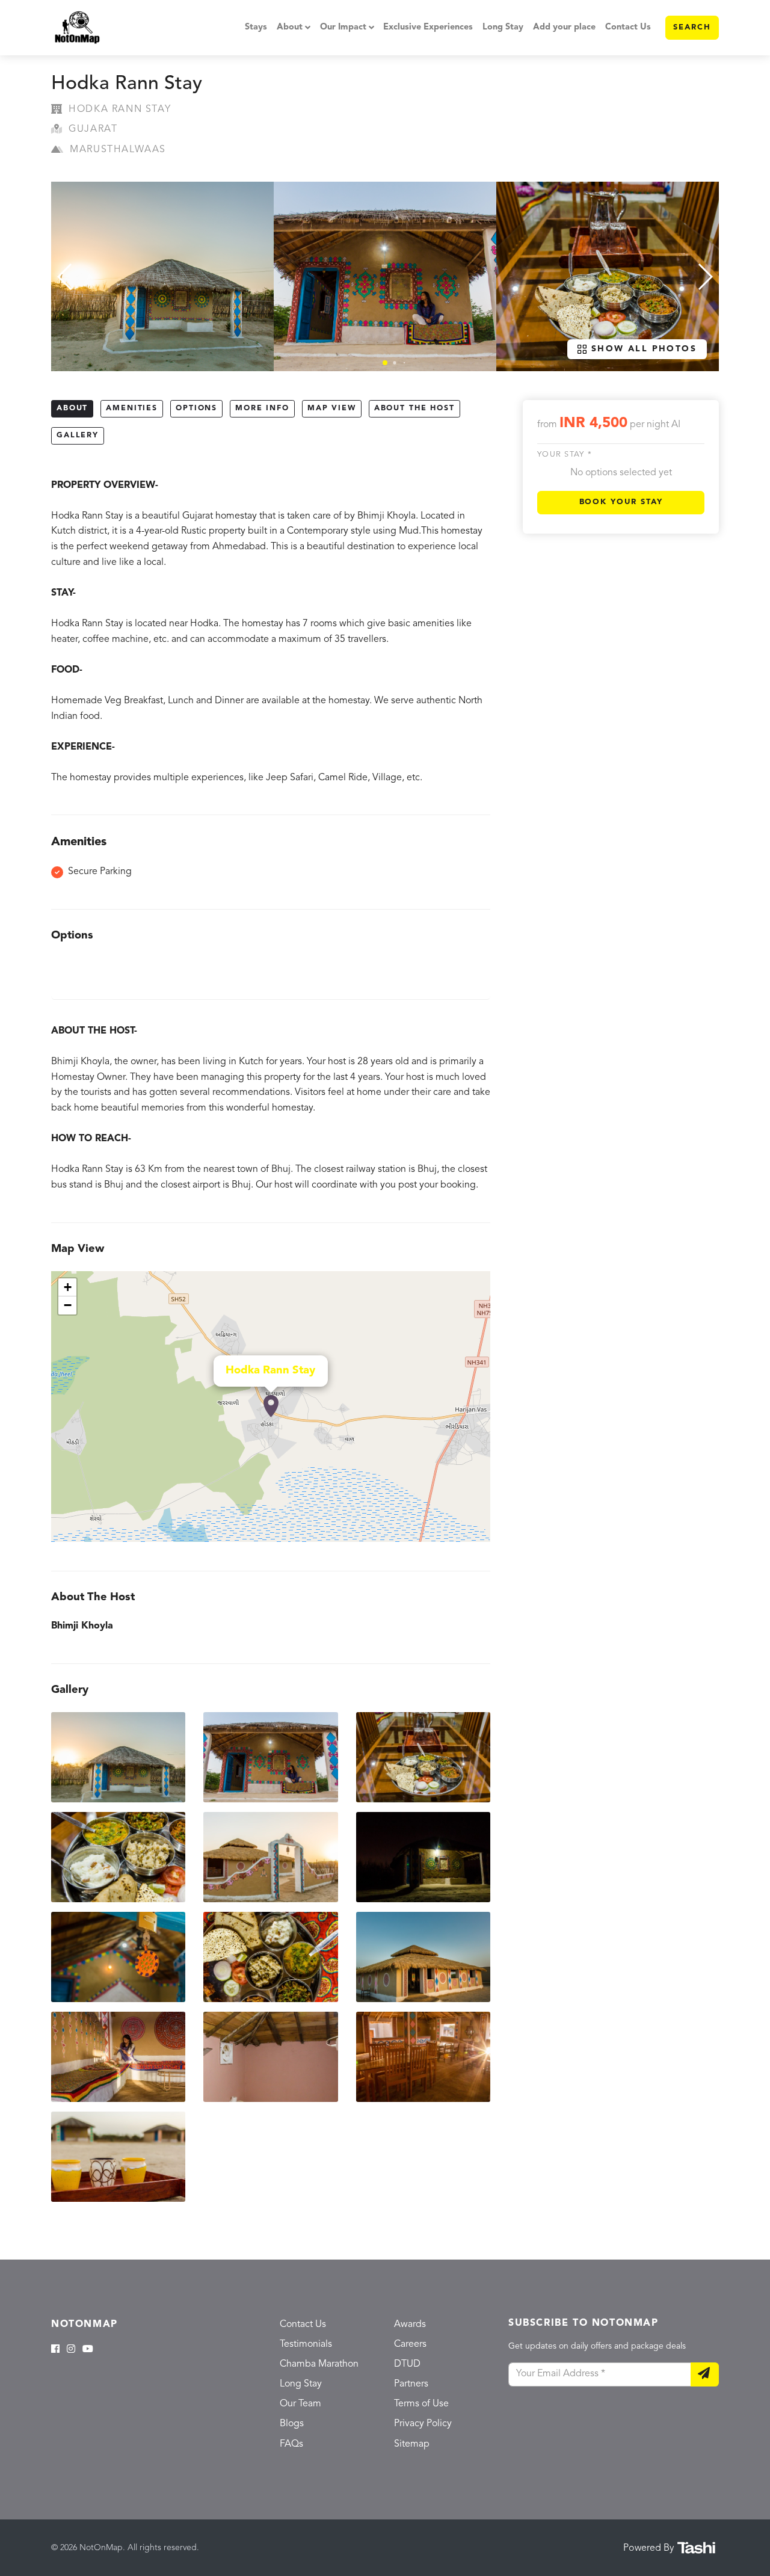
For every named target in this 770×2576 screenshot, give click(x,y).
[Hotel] (271, 1407)
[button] (385, 363)
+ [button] (68, 1287)
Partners (411, 2384)
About (290, 27)
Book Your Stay (621, 502)
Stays (256, 27)
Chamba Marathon (319, 2364)
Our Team (300, 2404)
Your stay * (565, 454)
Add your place (564, 27)
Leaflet (477, 1536)
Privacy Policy (423, 2424)
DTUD (407, 2364)
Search (692, 27)
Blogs (292, 2424)
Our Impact (343, 27)
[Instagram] (71, 2350)
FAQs (291, 2444)
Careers (410, 2344)
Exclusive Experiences (428, 27)
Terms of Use (421, 2404)
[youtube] (88, 2350)
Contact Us (628, 27)
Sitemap (412, 2444)
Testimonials (306, 2344)
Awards (410, 2325)
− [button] (68, 1305)
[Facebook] (55, 2350)
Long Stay (503, 27)
